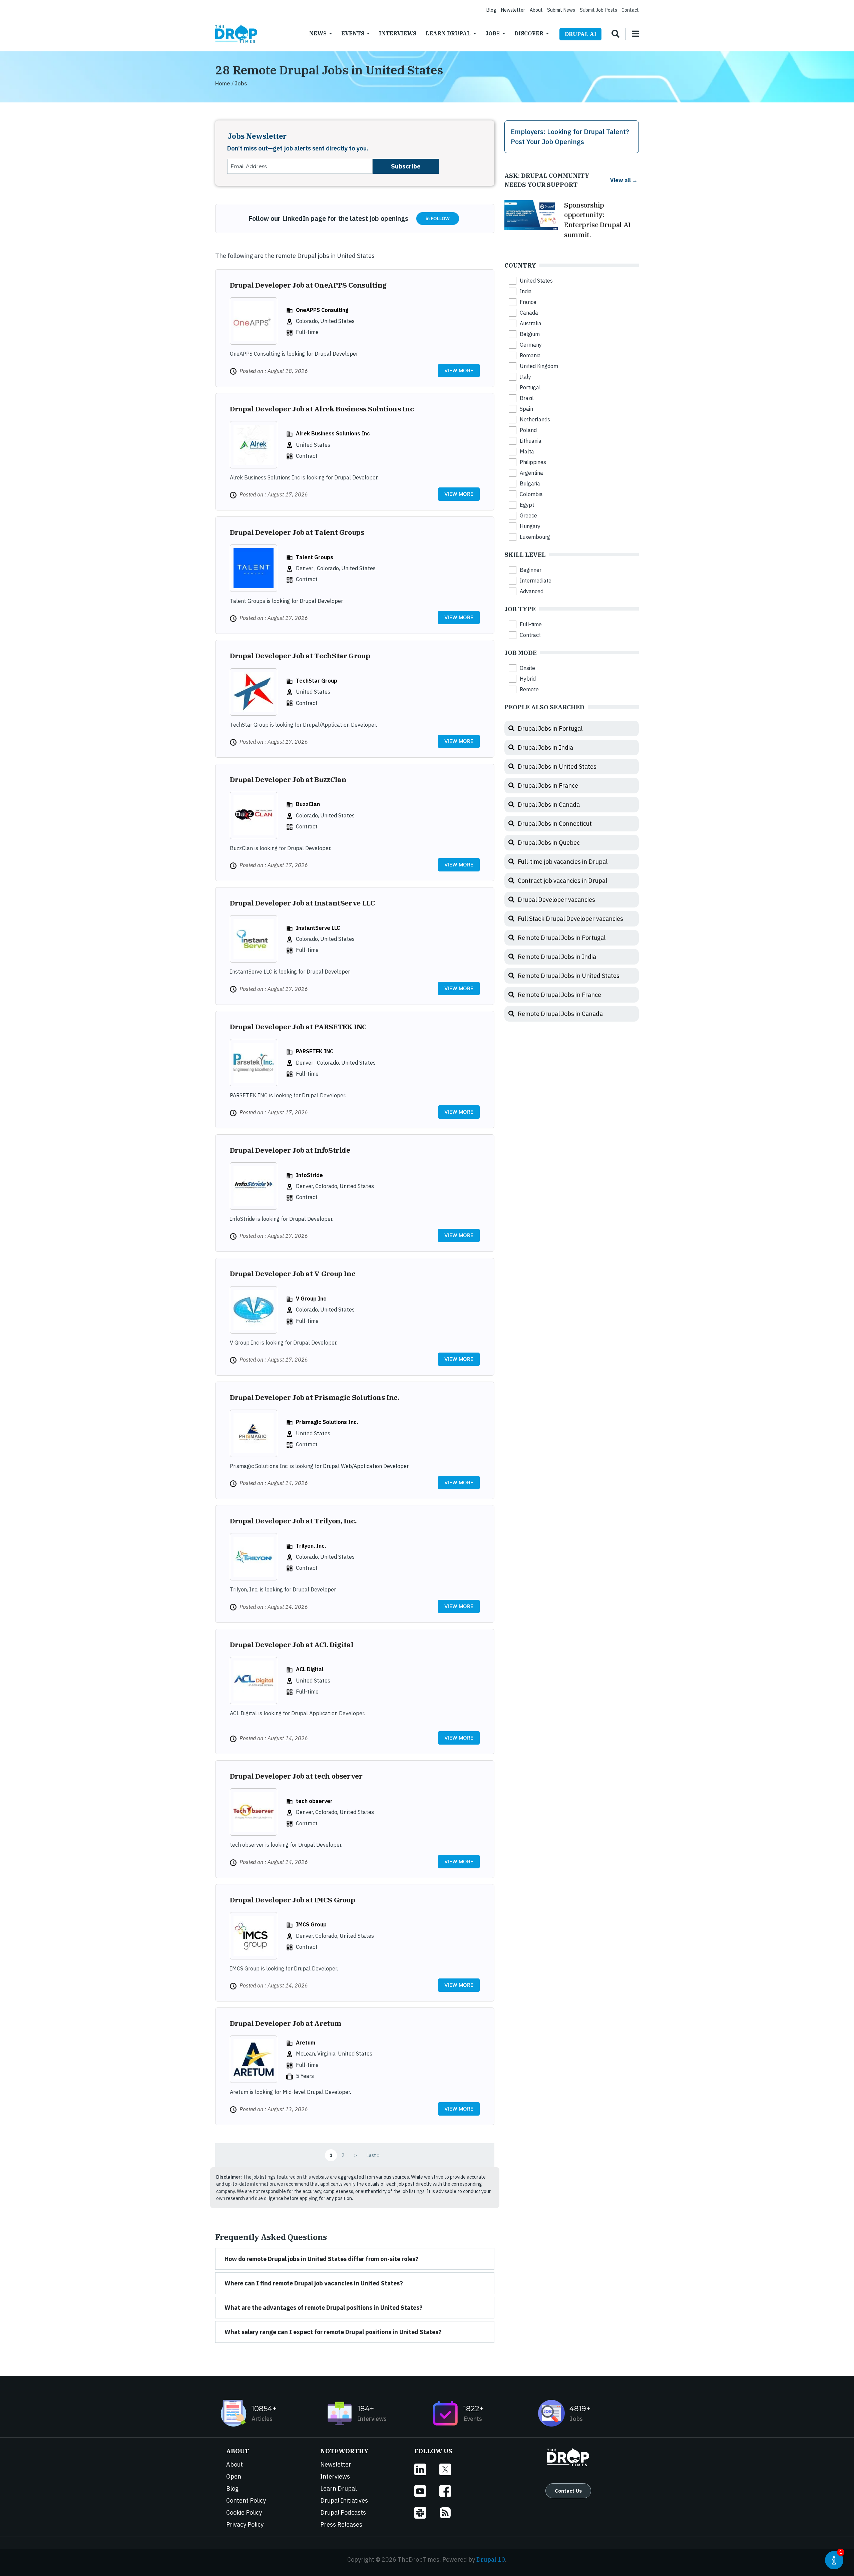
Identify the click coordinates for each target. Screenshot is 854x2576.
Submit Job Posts (598, 10)
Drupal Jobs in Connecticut (555, 824)
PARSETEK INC (315, 1051)
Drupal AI (581, 34)
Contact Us (568, 2491)
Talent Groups (315, 557)
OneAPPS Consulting (322, 310)
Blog (491, 10)
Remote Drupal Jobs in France (559, 995)
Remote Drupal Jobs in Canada (560, 1014)
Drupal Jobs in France (548, 786)
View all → (624, 180)
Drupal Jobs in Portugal (550, 728)
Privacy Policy (245, 2524)
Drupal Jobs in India (545, 748)
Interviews (398, 33)
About (536, 10)
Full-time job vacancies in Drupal (563, 862)
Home (223, 83)
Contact (630, 10)
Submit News (561, 10)
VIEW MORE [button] (459, 371)
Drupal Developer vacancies (556, 900)
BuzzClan (308, 804)
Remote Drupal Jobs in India (557, 957)
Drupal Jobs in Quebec (549, 843)
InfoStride (309, 1175)
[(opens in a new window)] (427, 2469)
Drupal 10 (491, 2559)
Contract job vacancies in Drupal (562, 881)
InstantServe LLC (318, 928)
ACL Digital (310, 1669)
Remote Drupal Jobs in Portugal (562, 938)
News (318, 33)
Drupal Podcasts (343, 2512)
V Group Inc (311, 1298)
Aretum (306, 2042)
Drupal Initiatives (344, 2500)
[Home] (236, 34)
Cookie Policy (244, 2512)
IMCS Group (311, 1924)
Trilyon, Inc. (311, 1546)
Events (353, 33)
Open (234, 2476)
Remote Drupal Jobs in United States (569, 976)
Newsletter (513, 10)
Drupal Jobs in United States (557, 767)
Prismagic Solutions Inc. (327, 1422)
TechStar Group (317, 680)
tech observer (314, 1801)
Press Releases (341, 2524)
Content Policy (246, 2500)
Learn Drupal (448, 33)
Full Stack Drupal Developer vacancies (570, 919)
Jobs (493, 33)
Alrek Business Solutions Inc (333, 433)
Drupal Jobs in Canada (549, 805)
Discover (529, 33)
